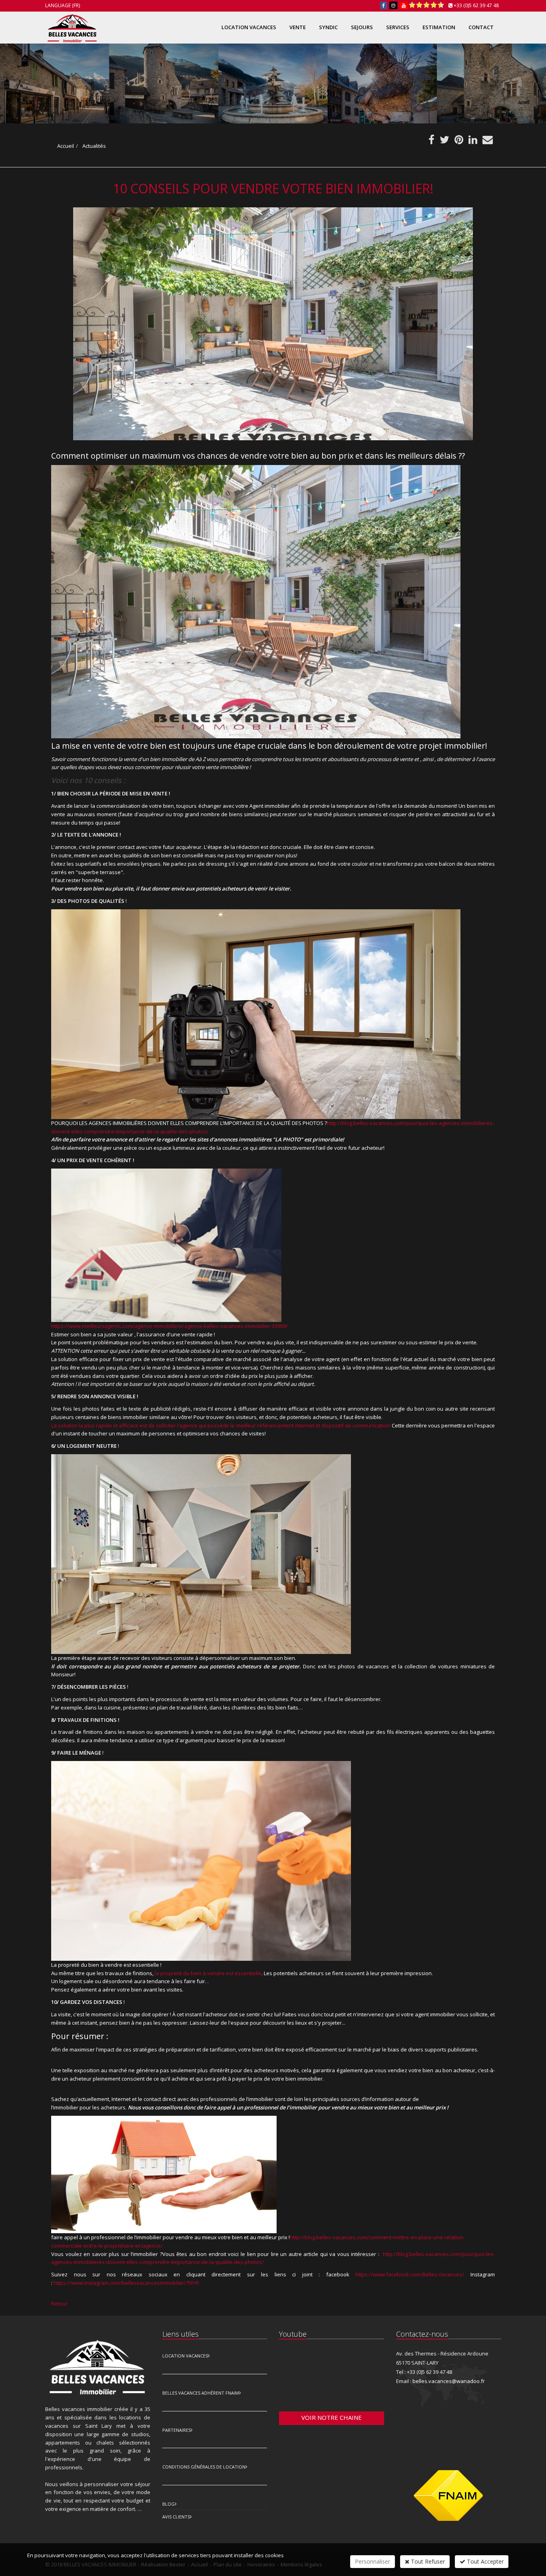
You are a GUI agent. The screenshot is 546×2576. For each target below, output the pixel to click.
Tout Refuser (427, 2561)
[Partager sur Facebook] (431, 141)
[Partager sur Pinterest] (459, 141)
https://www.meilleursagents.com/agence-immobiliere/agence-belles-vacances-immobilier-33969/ (169, 1326)
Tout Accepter (484, 2561)
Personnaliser (373, 2561)
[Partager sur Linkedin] (473, 141)
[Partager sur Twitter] (444, 141)
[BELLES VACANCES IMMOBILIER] (71, 27)
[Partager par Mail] (488, 141)
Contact (481, 27)
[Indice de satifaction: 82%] (426, 5)
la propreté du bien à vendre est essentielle (208, 1973)
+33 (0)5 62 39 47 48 (476, 5)
